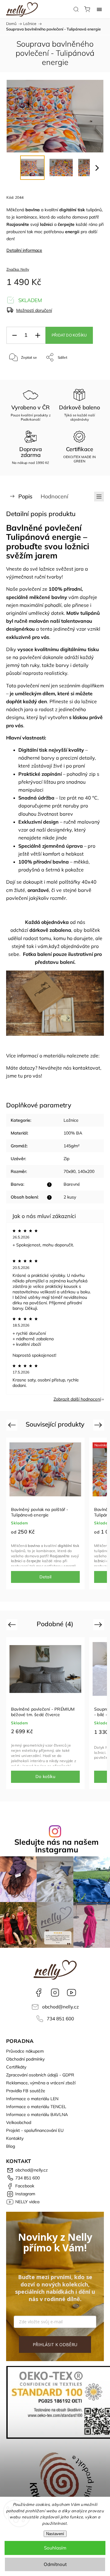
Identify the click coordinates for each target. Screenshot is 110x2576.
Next (99, 1425)
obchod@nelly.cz (61, 2007)
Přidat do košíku (69, 335)
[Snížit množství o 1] (14, 335)
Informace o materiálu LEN (32, 2099)
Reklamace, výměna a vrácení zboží (41, 2083)
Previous (13, 1425)
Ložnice (71, 1120)
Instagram (55, 1993)
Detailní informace (24, 250)
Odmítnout (55, 2564)
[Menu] (99, 9)
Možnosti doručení (34, 310)
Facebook (38, 1993)
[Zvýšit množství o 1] (38, 335)
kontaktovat (86, 1068)
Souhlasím (55, 2548)
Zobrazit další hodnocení (77, 1399)
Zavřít (91, 373)
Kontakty (15, 2138)
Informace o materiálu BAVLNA (37, 2115)
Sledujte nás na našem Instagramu (57, 1846)
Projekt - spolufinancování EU (35, 2130)
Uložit (21, 376)
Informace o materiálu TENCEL (36, 2107)
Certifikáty (16, 2067)
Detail (45, 1577)
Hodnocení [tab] (54, 496)
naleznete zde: (83, 1056)
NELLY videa (71, 1993)
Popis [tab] (25, 496)
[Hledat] (76, 9)
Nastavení (55, 2534)
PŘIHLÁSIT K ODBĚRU (55, 2344)
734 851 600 (60, 2019)
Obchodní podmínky (25, 2059)
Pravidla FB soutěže (26, 2091)
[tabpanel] (45, 1513)
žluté (20, 890)
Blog (11, 2146)
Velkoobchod (19, 2122)
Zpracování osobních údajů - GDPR (40, 2075)
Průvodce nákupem (25, 2051)
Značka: (18, 269)
